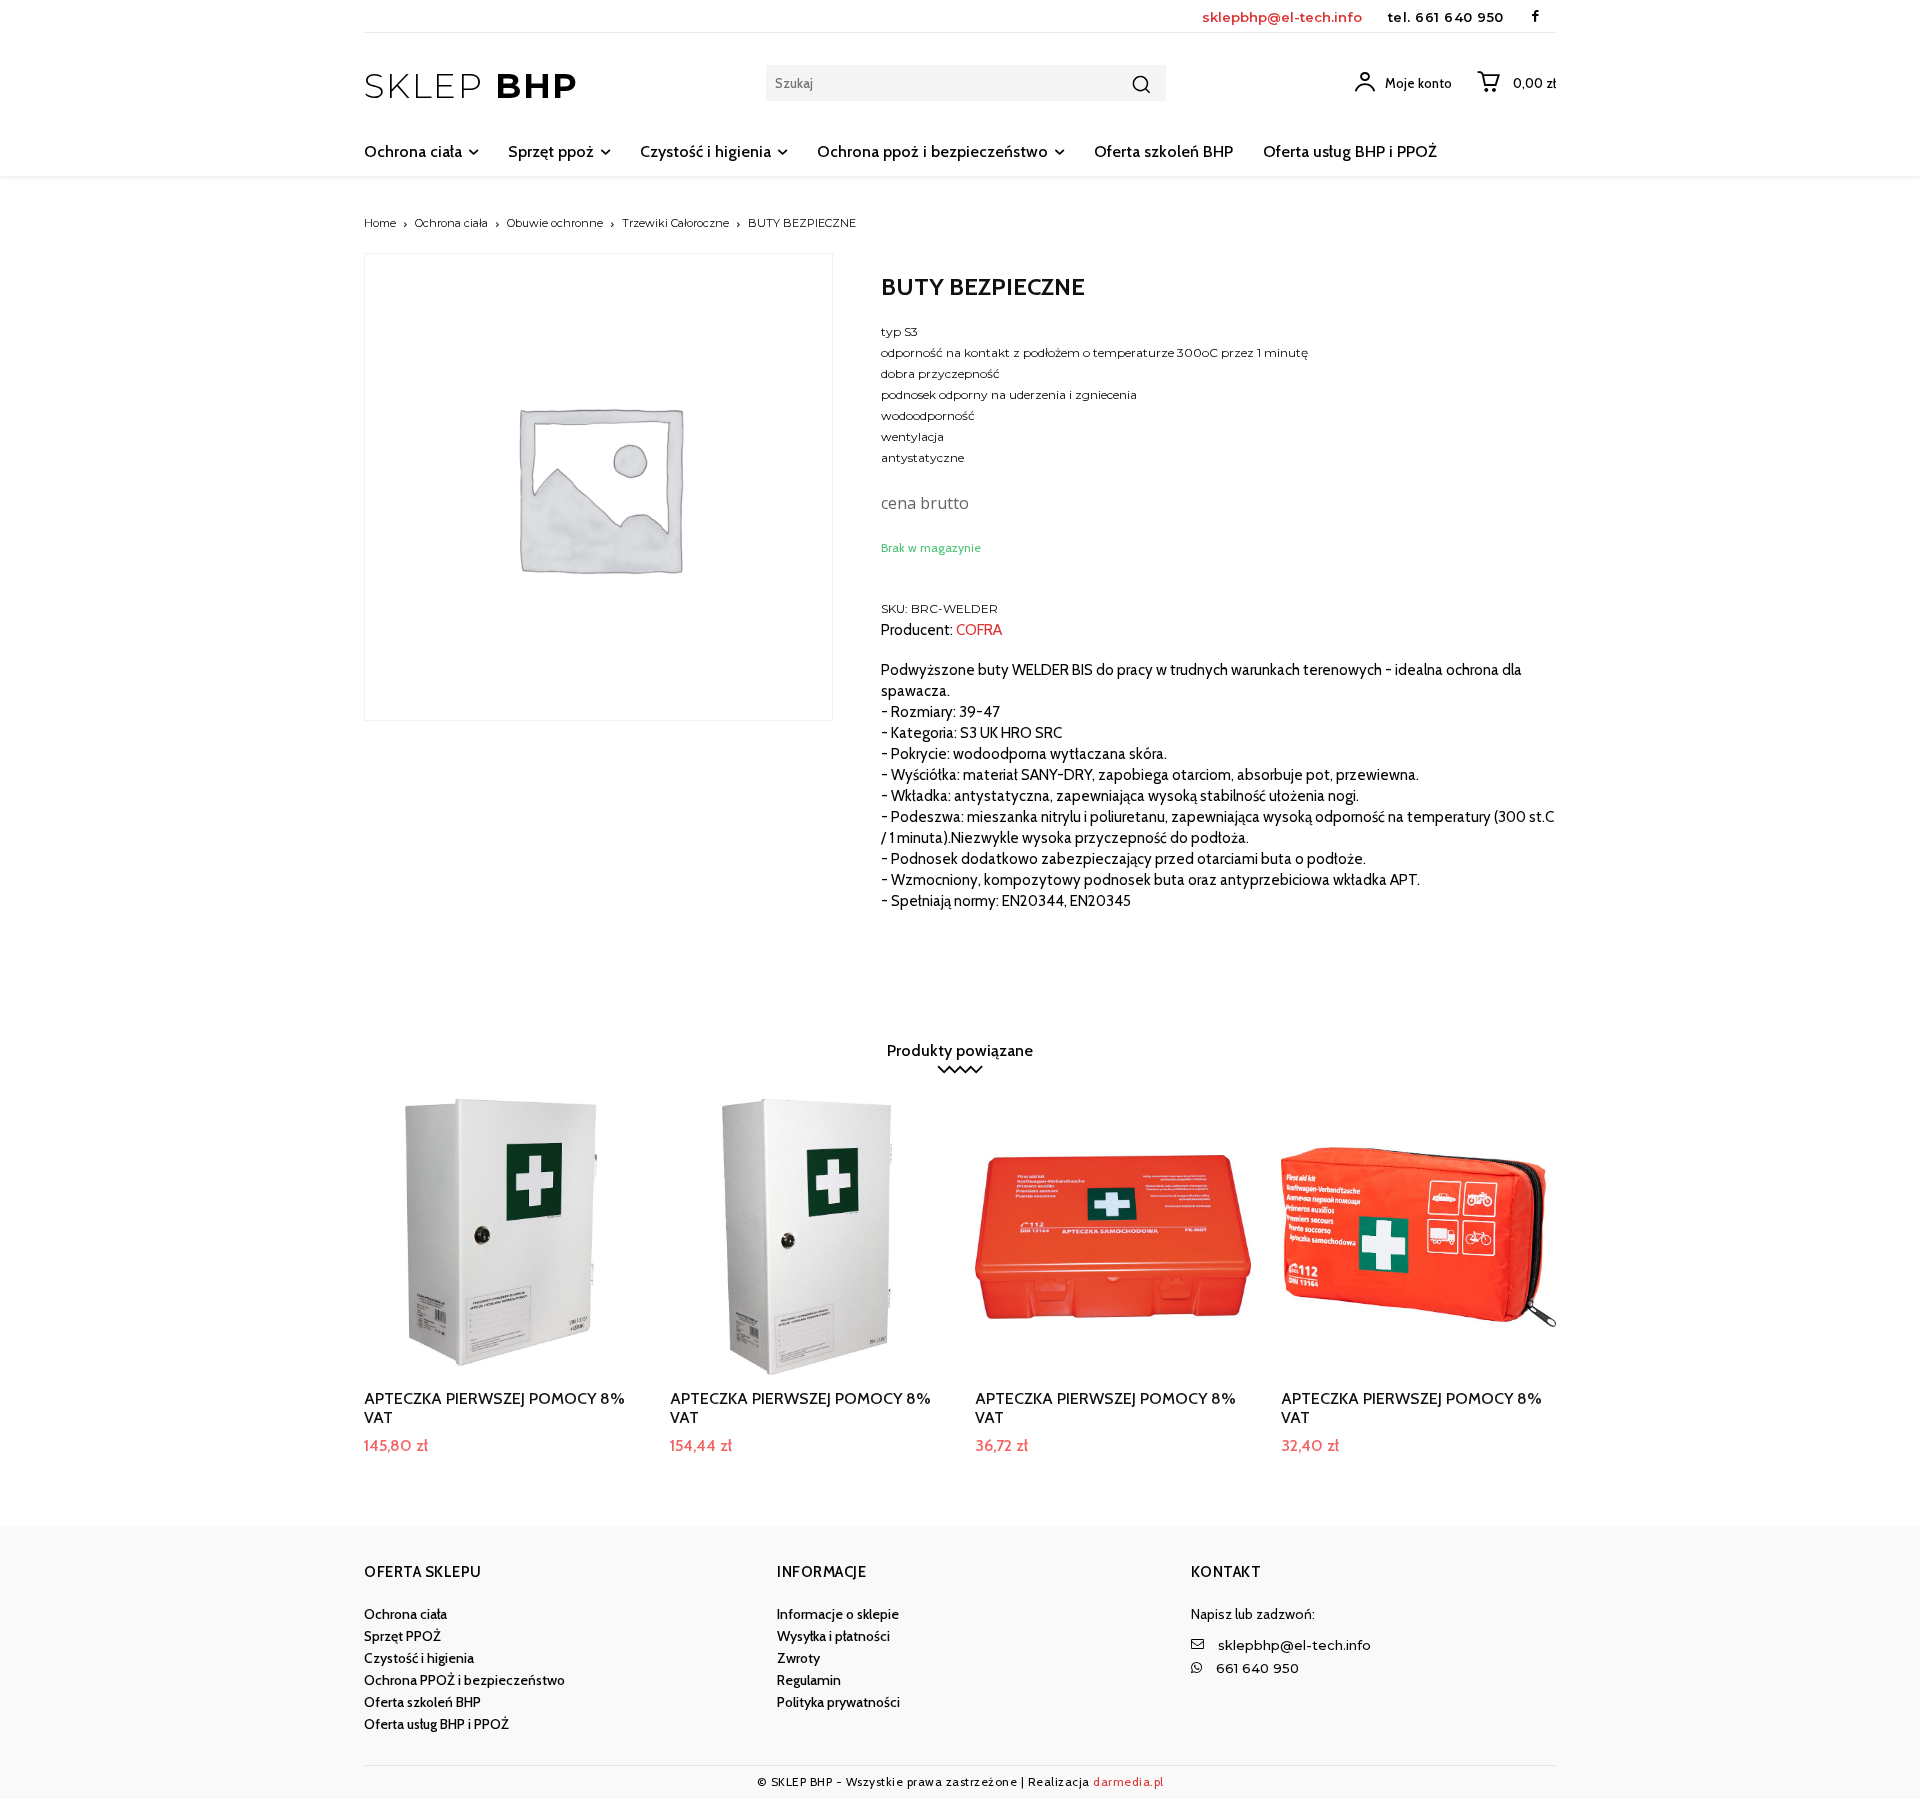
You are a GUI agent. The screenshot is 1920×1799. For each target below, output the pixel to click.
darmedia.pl (1128, 1781)
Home (380, 223)
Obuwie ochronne (555, 223)
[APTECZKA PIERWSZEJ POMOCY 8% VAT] (502, 1237)
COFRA (979, 630)
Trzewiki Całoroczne (675, 223)
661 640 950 (1459, 17)
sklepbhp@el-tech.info (1282, 17)
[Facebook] (1535, 16)
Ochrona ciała (451, 223)
